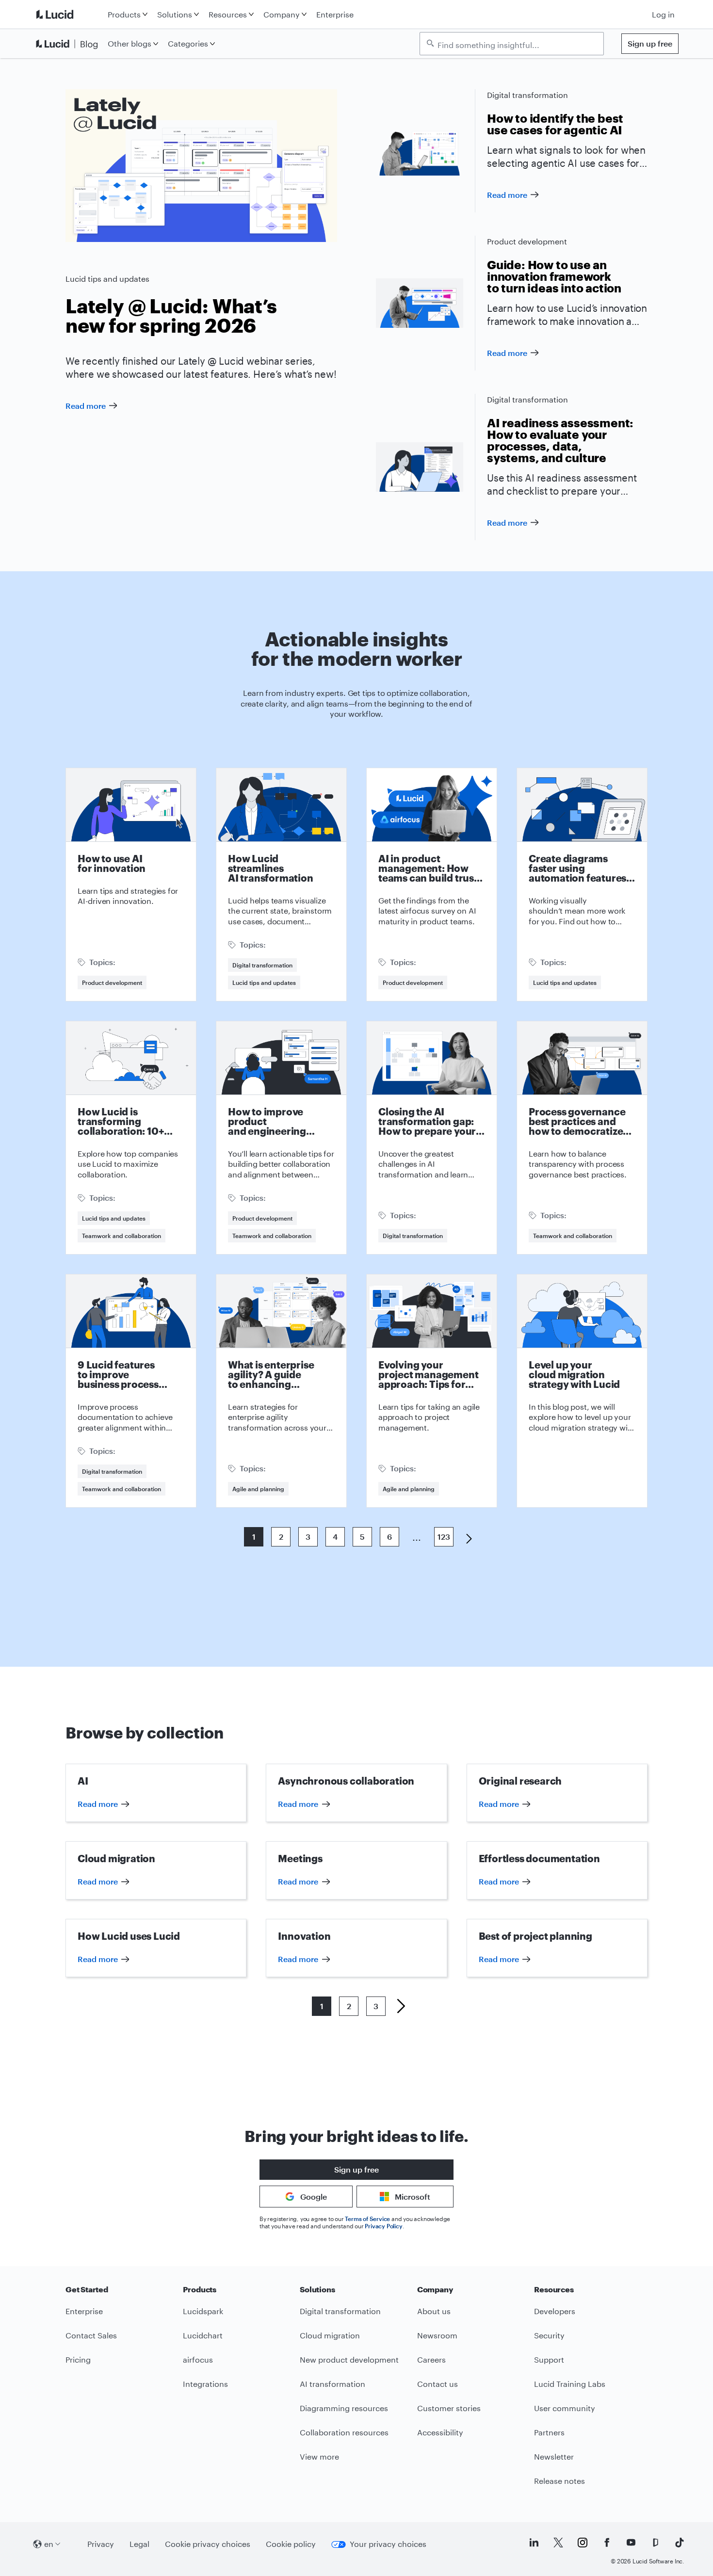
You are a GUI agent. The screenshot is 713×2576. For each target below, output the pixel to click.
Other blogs (130, 43)
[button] (397, 2006)
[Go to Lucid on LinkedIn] (534, 2543)
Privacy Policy (383, 2226)
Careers (431, 2359)
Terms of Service (367, 2219)
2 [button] (349, 2006)
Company (282, 14)
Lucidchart (203, 2335)
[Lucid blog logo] (69, 44)
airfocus (198, 2359)
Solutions (175, 14)
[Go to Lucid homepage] (69, 14)
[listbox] (512, 44)
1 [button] (322, 2006)
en (49, 2544)
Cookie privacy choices (208, 2544)
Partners (549, 2432)
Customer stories (449, 2408)
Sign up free (650, 43)
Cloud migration (330, 2335)
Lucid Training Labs (570, 2384)
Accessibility (440, 2432)
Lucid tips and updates (107, 279)
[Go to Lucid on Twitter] (558, 2543)
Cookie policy (291, 2544)
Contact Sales (91, 2335)
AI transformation (332, 2384)
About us (434, 2311)
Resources (228, 14)
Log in (663, 14)
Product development (527, 241)
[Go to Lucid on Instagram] (583, 2543)
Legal (139, 2544)
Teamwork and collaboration (122, 1236)
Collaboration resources (344, 2432)
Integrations (205, 2384)
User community (565, 2408)
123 (444, 1537)
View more (319, 2456)
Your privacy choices (388, 2544)
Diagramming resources (344, 2408)
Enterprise (335, 14)
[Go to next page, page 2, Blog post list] (465, 1538)
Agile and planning (258, 1489)
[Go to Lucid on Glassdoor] (655, 2543)
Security (549, 2335)
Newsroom (437, 2335)
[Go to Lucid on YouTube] (631, 2543)
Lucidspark (203, 2311)
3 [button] (376, 2006)
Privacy (101, 2544)
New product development (349, 2359)
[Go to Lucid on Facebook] (607, 2543)
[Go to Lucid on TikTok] (680, 2543)
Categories (188, 43)
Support (549, 2359)
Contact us (438, 2384)
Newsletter (554, 2456)
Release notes (559, 2481)
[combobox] (517, 44)
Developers (555, 2311)
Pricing (78, 2359)
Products (124, 14)
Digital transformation (527, 95)
